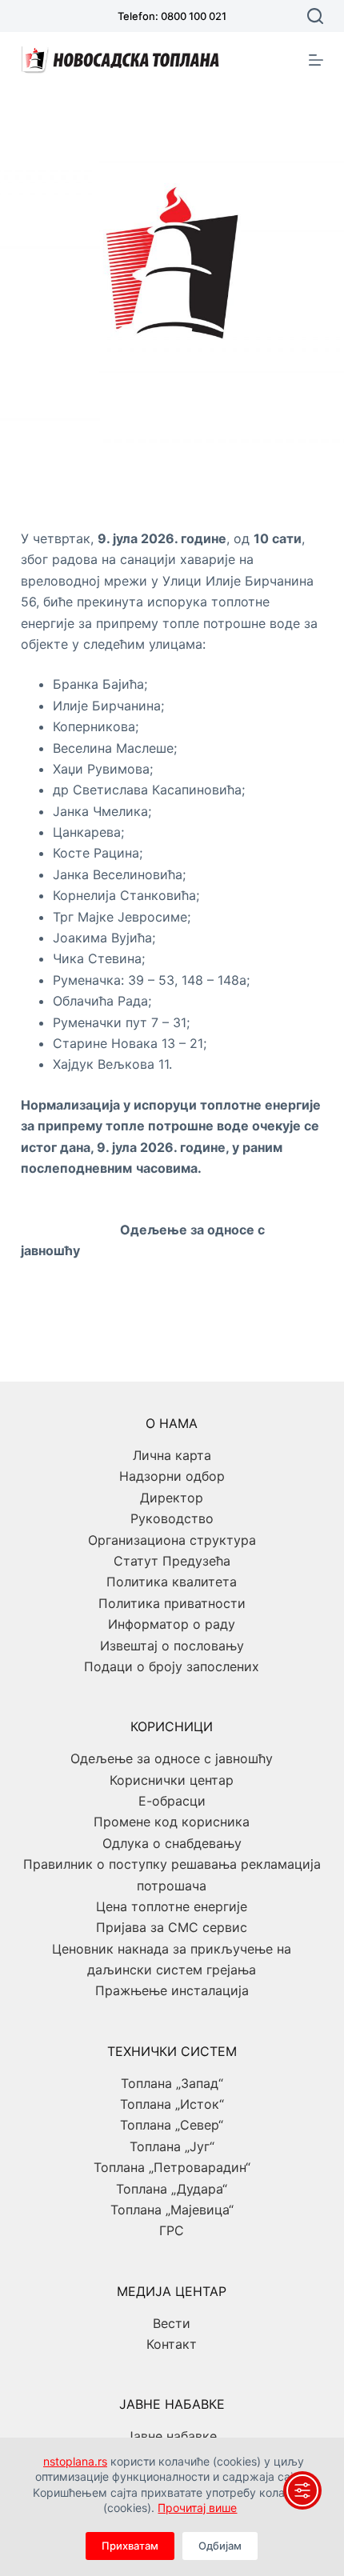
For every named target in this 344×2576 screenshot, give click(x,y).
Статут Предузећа (172, 1561)
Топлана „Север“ (172, 2125)
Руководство (172, 1518)
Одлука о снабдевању (172, 1843)
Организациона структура (172, 1540)
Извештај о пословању (172, 1646)
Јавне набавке (172, 2436)
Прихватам (130, 2546)
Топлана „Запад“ (172, 2083)
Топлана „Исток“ (172, 2104)
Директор (172, 1498)
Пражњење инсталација (172, 1990)
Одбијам (220, 2546)
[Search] (315, 16)
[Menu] (316, 60)
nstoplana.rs (75, 2461)
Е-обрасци (172, 1801)
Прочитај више (197, 2508)
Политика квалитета (172, 1582)
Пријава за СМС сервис (172, 1927)
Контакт (172, 2344)
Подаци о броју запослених (172, 1666)
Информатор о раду (172, 1624)
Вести (172, 2323)
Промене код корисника (172, 1822)
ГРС (172, 2230)
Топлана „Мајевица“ (172, 2210)
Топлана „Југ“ (172, 2146)
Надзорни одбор (172, 1476)
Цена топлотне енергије (172, 1906)
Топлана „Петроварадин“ (172, 2167)
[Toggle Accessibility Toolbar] (302, 2490)
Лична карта (172, 1455)
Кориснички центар (172, 1780)
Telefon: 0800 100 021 (172, 16)
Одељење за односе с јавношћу (172, 1758)
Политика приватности (172, 1603)
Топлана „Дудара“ (172, 2189)
